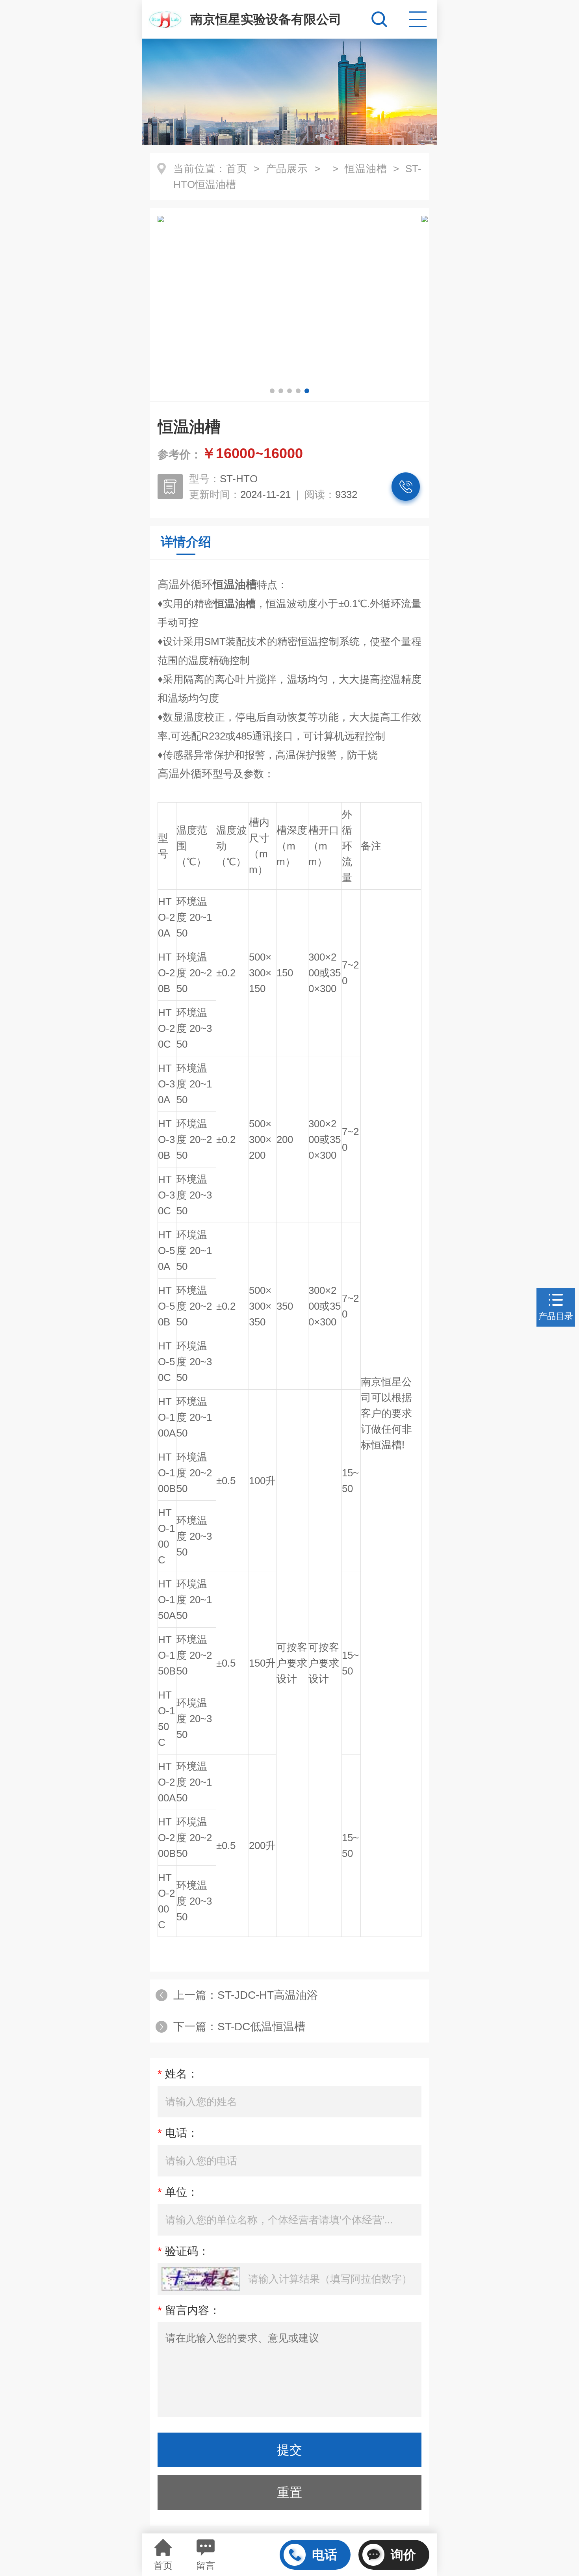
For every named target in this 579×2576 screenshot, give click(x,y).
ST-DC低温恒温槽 (261, 2027)
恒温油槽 (366, 169)
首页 (237, 169)
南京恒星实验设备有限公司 (266, 19)
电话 (325, 2555)
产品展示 (287, 169)
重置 (289, 2492)
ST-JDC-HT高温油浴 (268, 1995)
